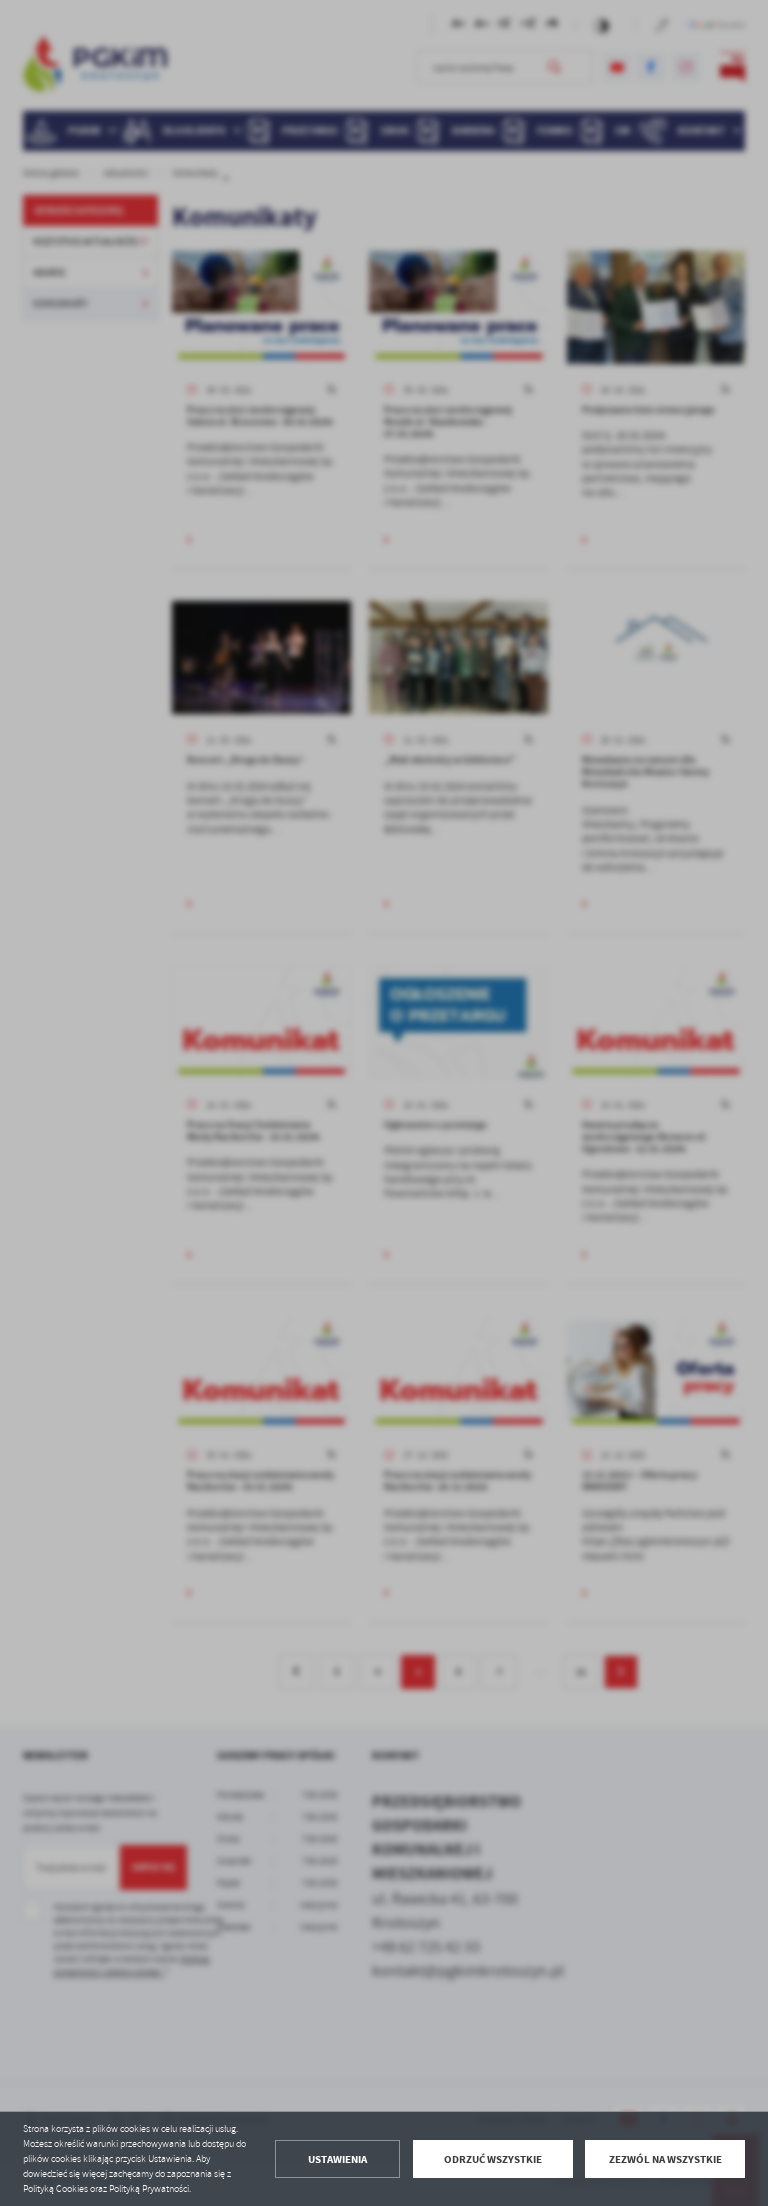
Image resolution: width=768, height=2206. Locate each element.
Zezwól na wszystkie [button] (665, 2159)
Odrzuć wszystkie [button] (493, 2159)
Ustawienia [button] (337, 2159)
